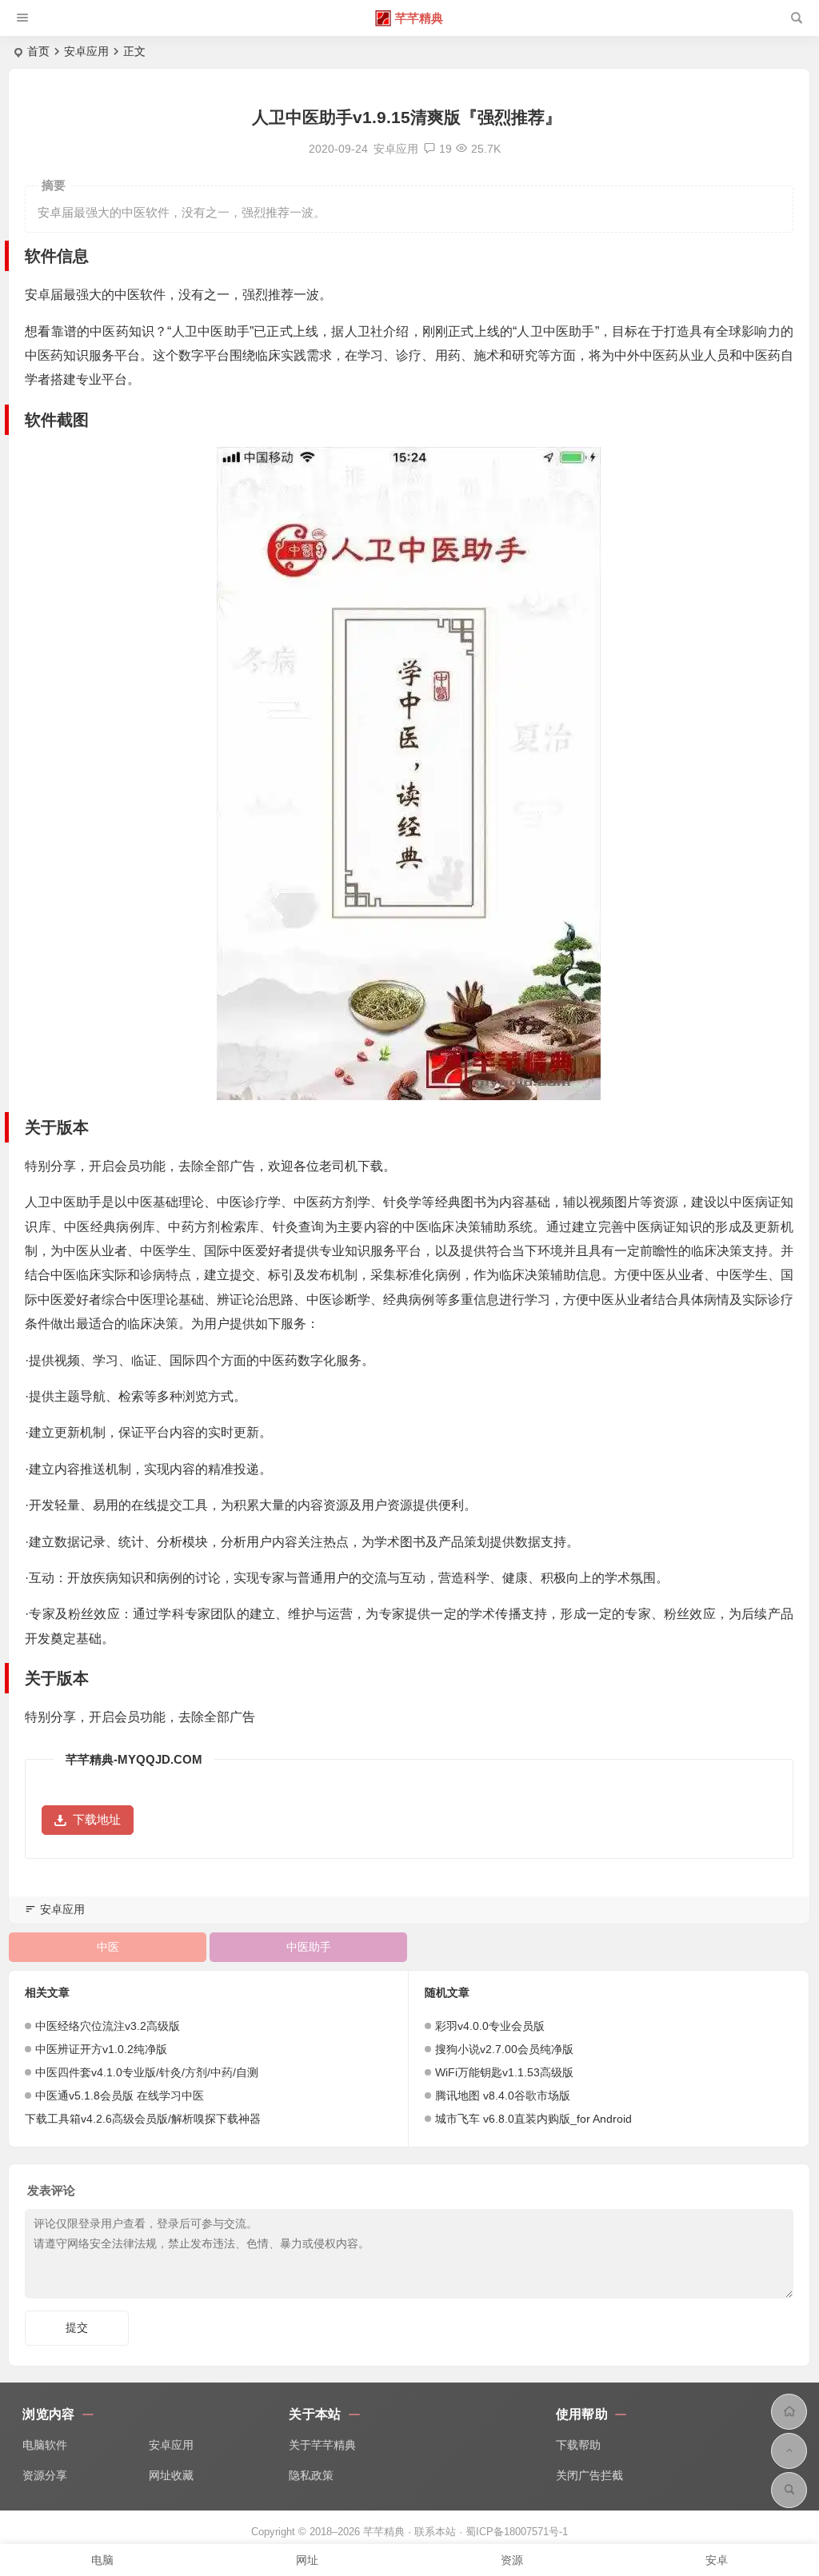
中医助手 (309, 1947)
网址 (307, 2560)
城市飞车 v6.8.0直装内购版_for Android (533, 2119)
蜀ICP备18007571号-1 (517, 2532)
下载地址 (97, 1819)
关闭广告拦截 (589, 2475)
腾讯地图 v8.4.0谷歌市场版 (503, 2095)
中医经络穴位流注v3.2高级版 (108, 2026)
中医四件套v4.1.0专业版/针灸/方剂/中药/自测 (147, 2072)
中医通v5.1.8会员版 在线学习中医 (120, 2095)
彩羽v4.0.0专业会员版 (490, 2026)
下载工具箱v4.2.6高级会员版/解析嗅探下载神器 (143, 2119)
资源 (512, 2560)
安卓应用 (86, 51)
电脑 (102, 2560)
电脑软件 (45, 2445)
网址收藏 (171, 2475)
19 (445, 149)
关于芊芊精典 (322, 2445)
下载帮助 (578, 2445)
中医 (108, 1947)
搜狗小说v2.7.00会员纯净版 (504, 2049)
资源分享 (45, 2475)
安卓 (717, 2560)
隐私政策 (311, 2475)
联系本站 (435, 2532)
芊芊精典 (419, 18)
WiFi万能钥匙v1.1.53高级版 (504, 2072)
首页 (38, 51)
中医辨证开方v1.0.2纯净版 (101, 2049)
